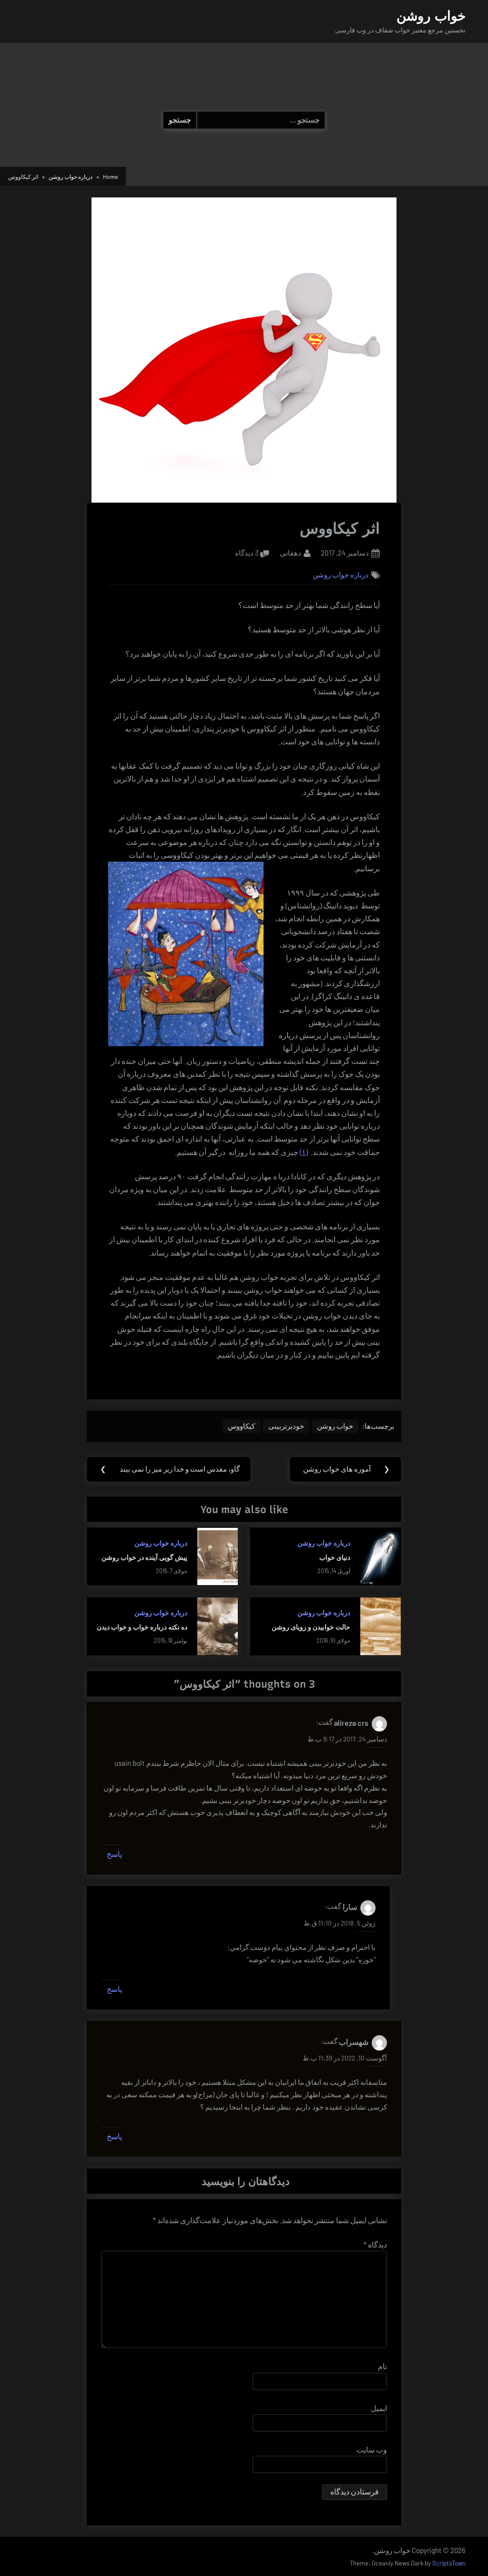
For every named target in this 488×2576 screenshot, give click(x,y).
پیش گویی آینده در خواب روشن (144, 1557)
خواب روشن (431, 16)
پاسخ (114, 1854)
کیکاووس (241, 1426)
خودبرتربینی (286, 1426)
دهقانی (290, 552)
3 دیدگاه (247, 554)
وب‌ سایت (372, 2449)
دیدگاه (375, 2244)
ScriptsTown (449, 2563)
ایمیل (379, 2408)
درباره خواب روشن (341, 575)
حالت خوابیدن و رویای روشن (311, 1627)
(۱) (304, 1152)
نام (382, 2366)
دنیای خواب (335, 1557)
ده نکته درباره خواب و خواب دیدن (142, 1627)
